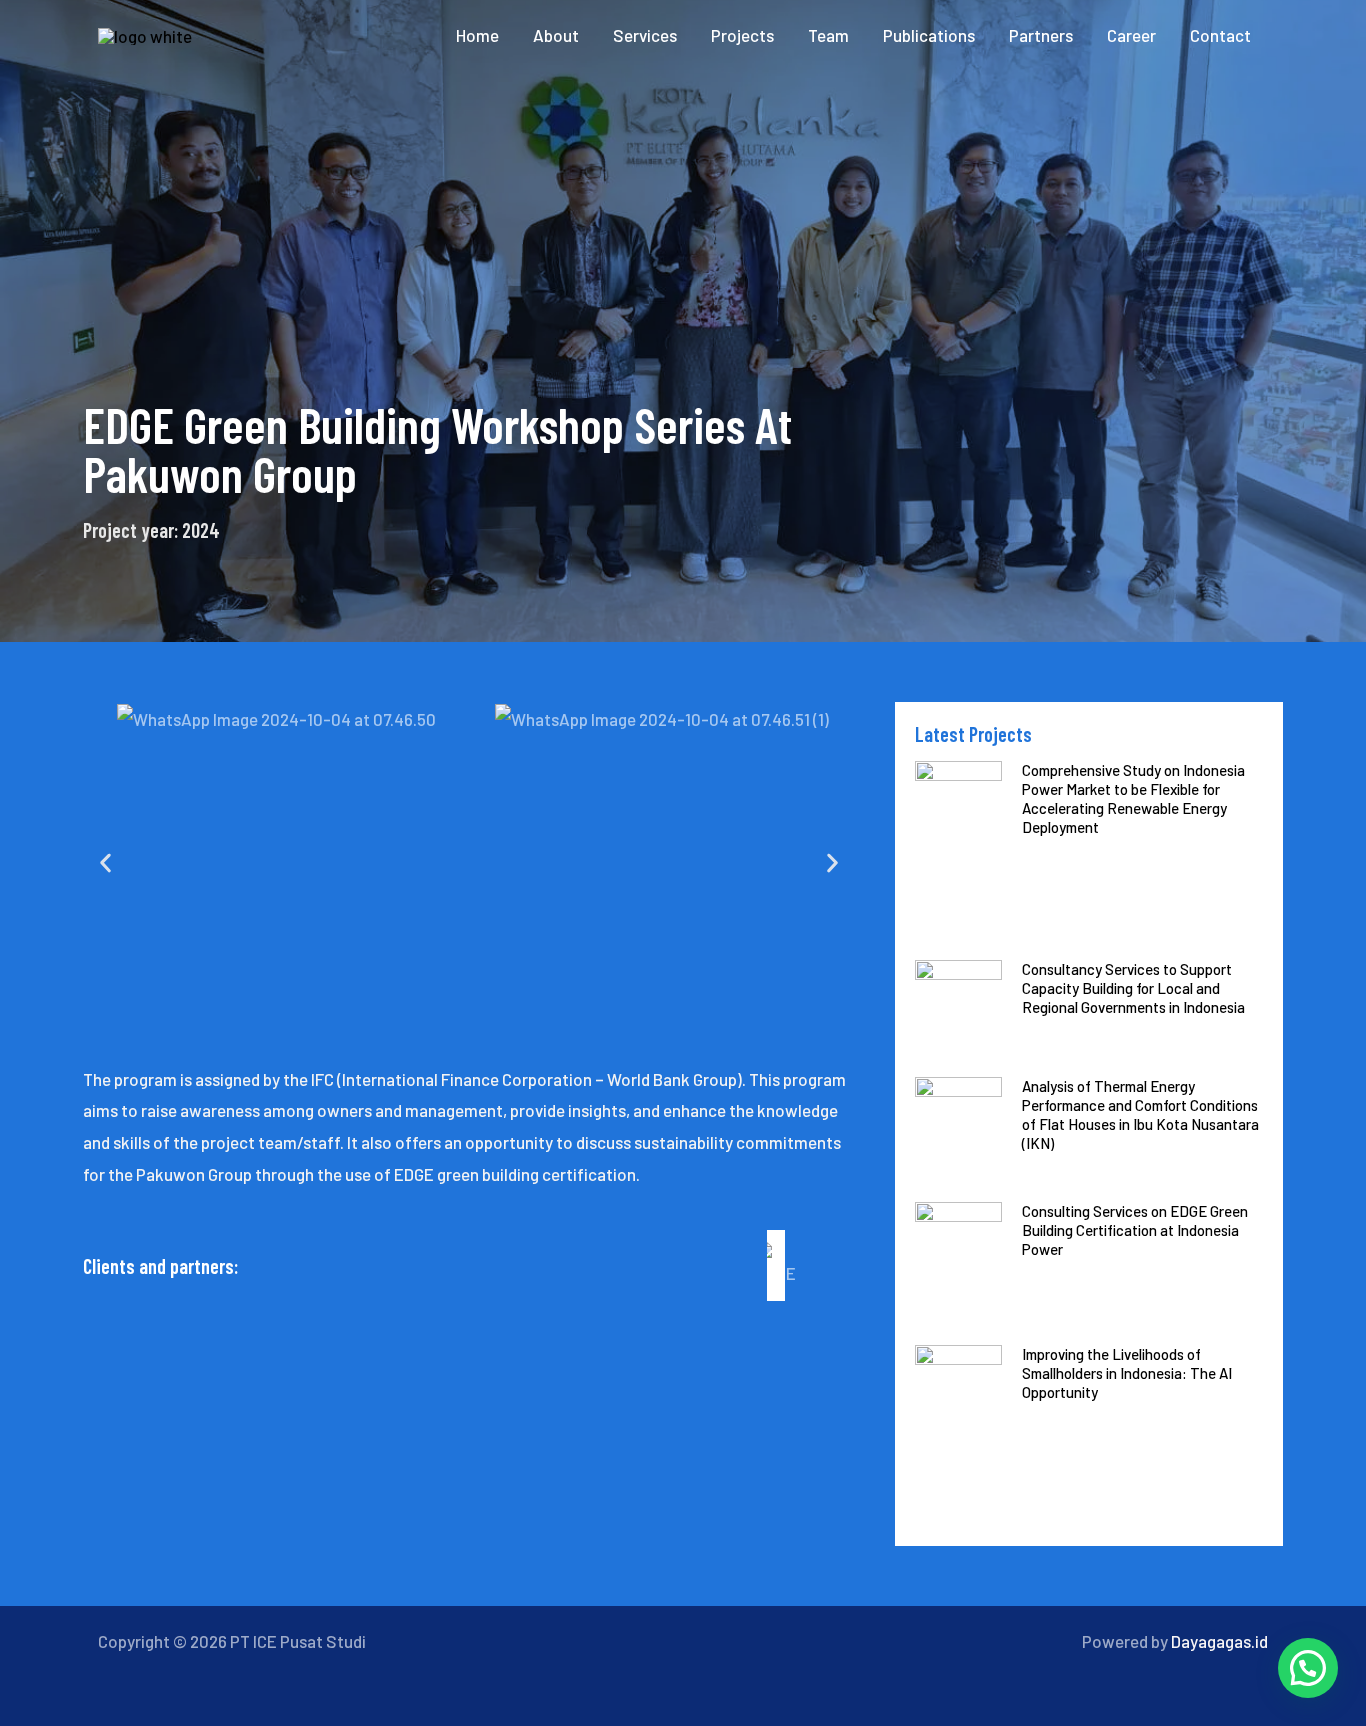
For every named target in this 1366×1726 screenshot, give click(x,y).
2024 (201, 530)
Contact (1220, 35)
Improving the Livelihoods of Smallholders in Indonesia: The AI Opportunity (1127, 1373)
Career (1131, 35)
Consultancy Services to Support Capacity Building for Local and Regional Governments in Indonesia (1133, 988)
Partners (1041, 35)
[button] (105, 862)
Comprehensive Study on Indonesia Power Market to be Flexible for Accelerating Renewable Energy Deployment (1133, 798)
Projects (742, 35)
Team (828, 35)
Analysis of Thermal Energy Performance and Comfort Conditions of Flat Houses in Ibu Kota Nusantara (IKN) (1140, 1114)
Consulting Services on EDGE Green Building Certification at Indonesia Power (1135, 1230)
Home (477, 35)
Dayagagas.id (1219, 1641)
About (556, 35)
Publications (929, 35)
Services (645, 35)
